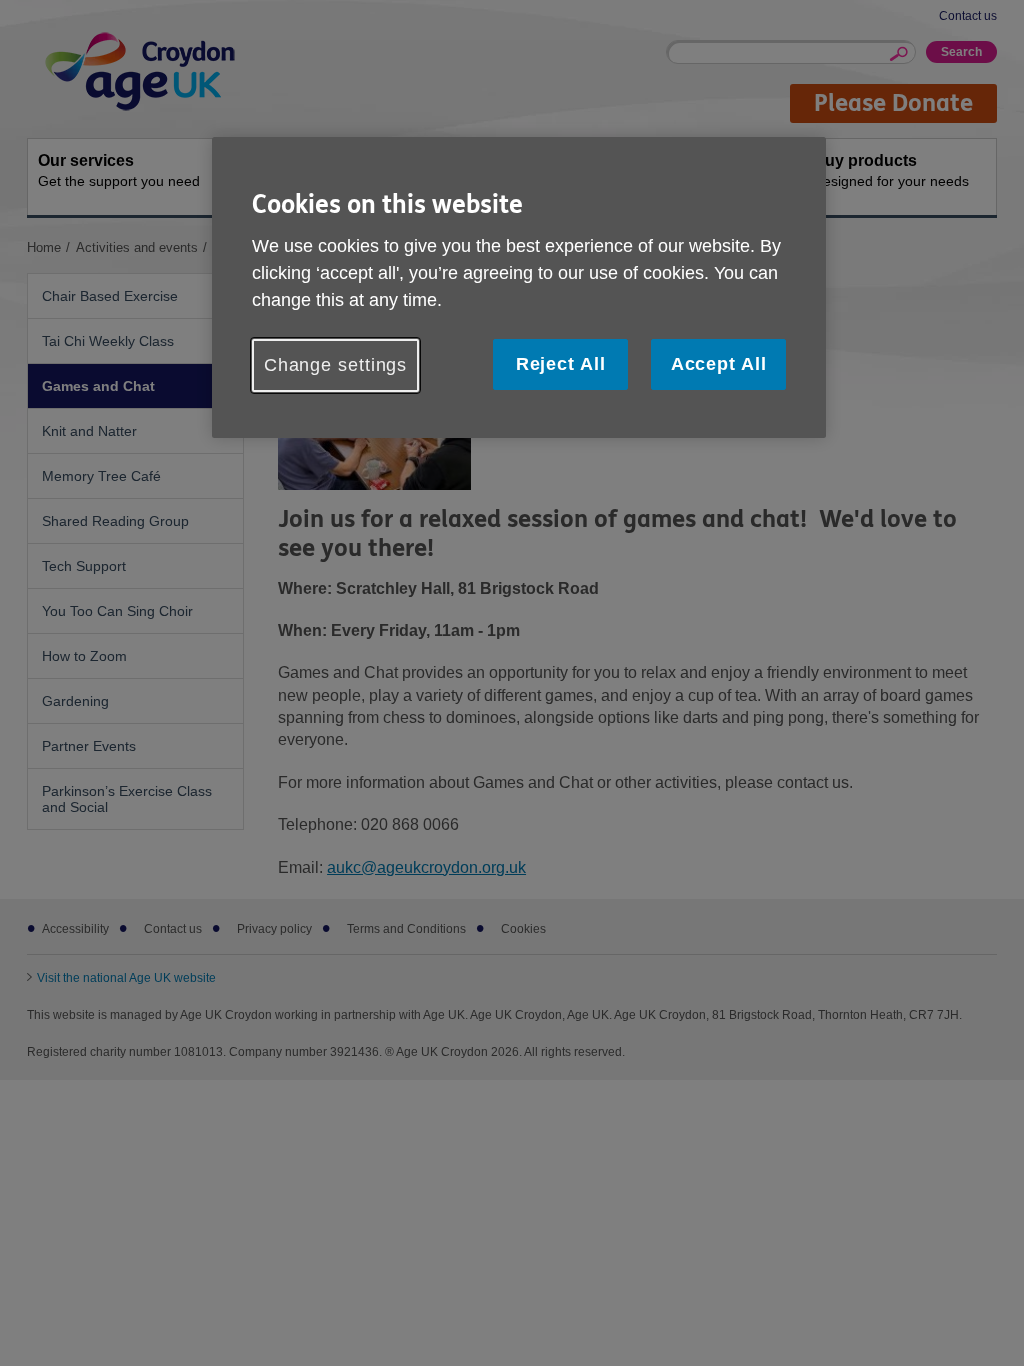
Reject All (561, 364)
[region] (519, 287)
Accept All (719, 364)
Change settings (336, 365)
